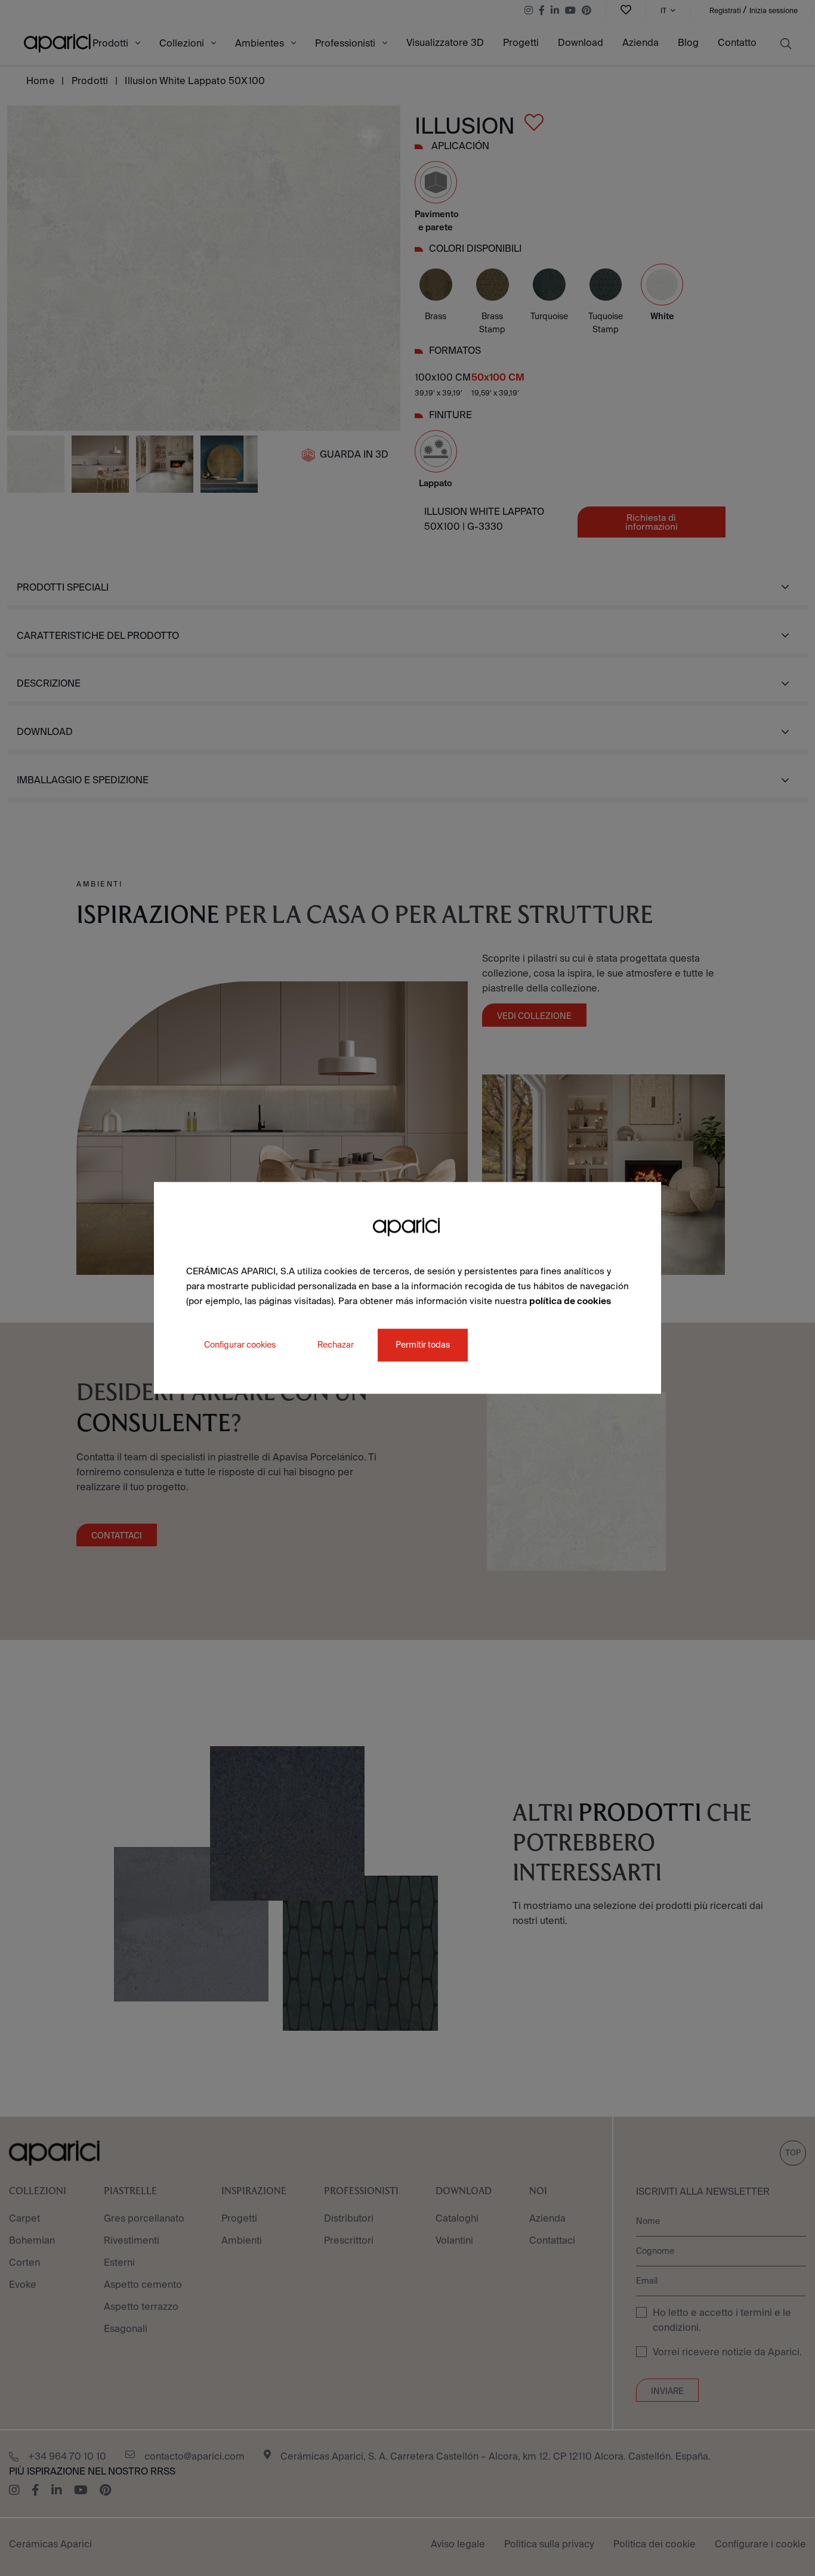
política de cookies (570, 1301)
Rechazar (336, 1345)
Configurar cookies (240, 1345)
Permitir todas (423, 1345)
